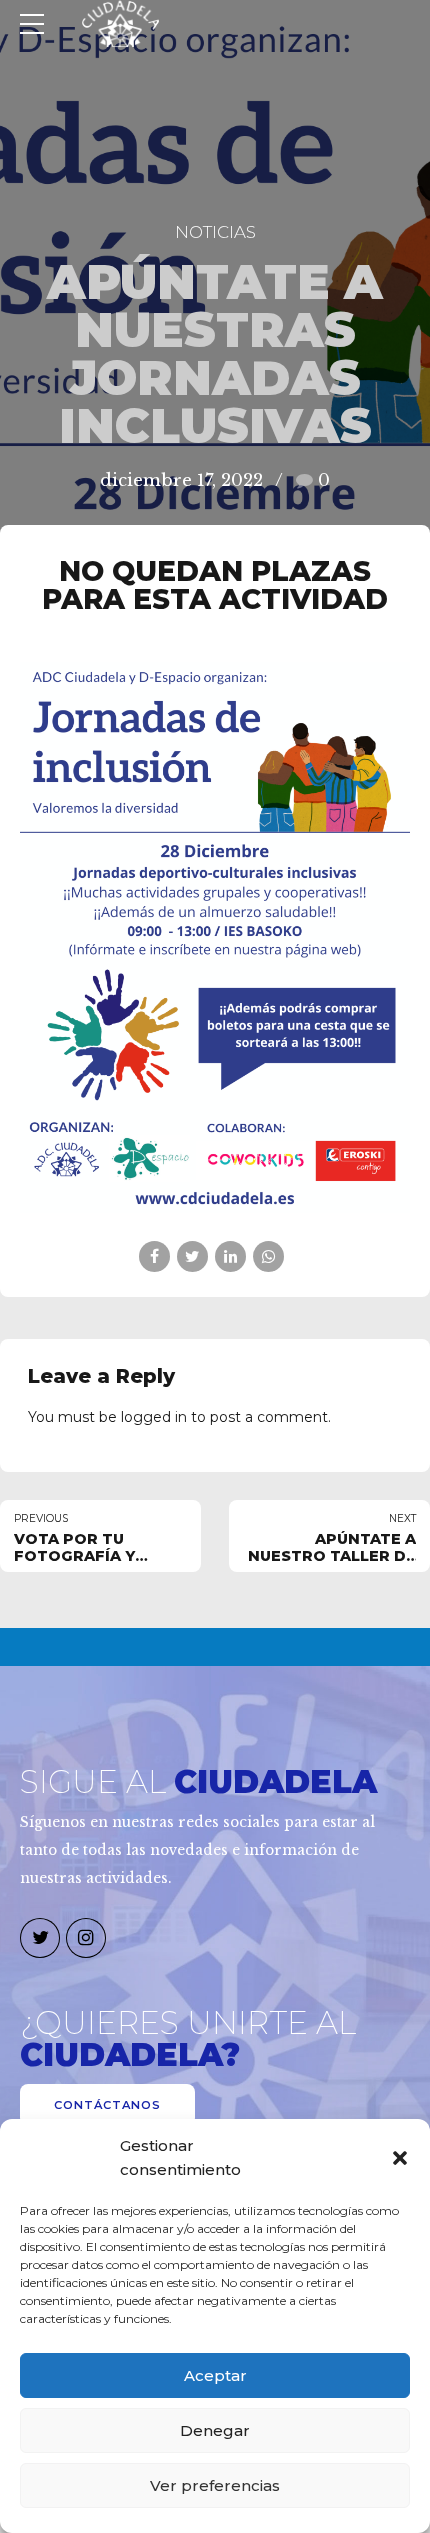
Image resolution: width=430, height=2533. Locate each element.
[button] (400, 2158)
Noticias (215, 232)
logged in (154, 1417)
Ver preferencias (215, 2485)
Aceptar (215, 2375)
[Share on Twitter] (192, 1256)
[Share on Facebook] (154, 1256)
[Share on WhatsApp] (268, 1256)
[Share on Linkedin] (230, 1256)
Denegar (215, 2430)
